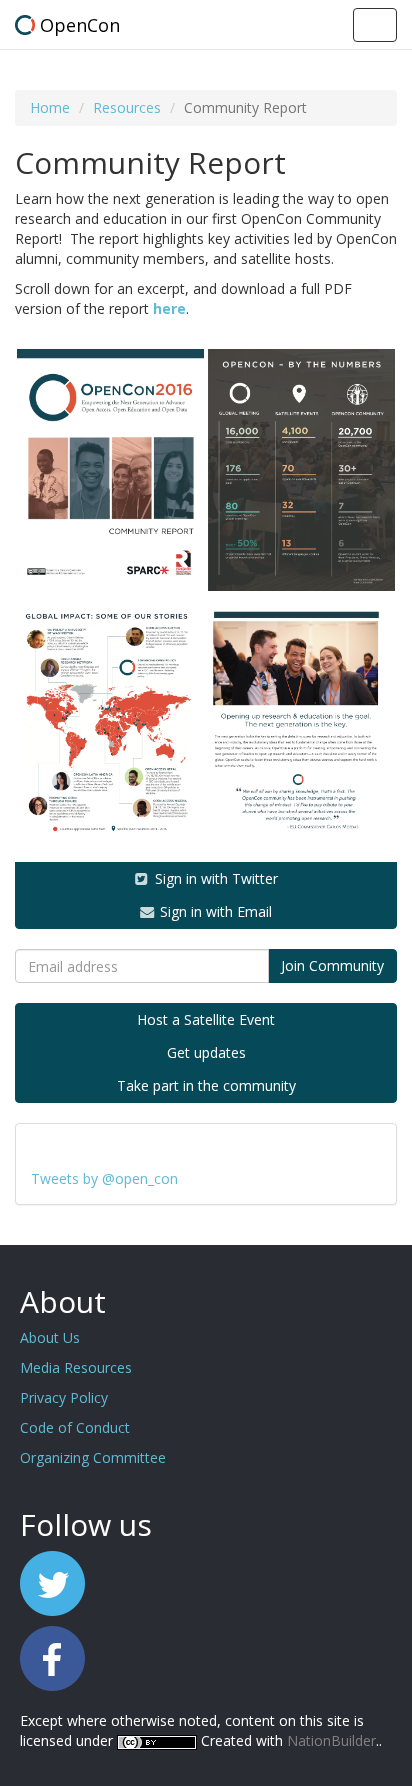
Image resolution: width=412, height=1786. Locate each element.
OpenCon (80, 25)
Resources (127, 107)
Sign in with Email (214, 911)
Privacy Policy (64, 1397)
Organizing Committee (93, 1457)
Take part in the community (206, 1085)
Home (50, 107)
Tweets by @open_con (104, 1178)
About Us (50, 1337)
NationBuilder (331, 1740)
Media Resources (76, 1367)
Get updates (206, 1052)
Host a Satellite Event (206, 1019)
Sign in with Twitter (214, 878)
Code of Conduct (75, 1427)
